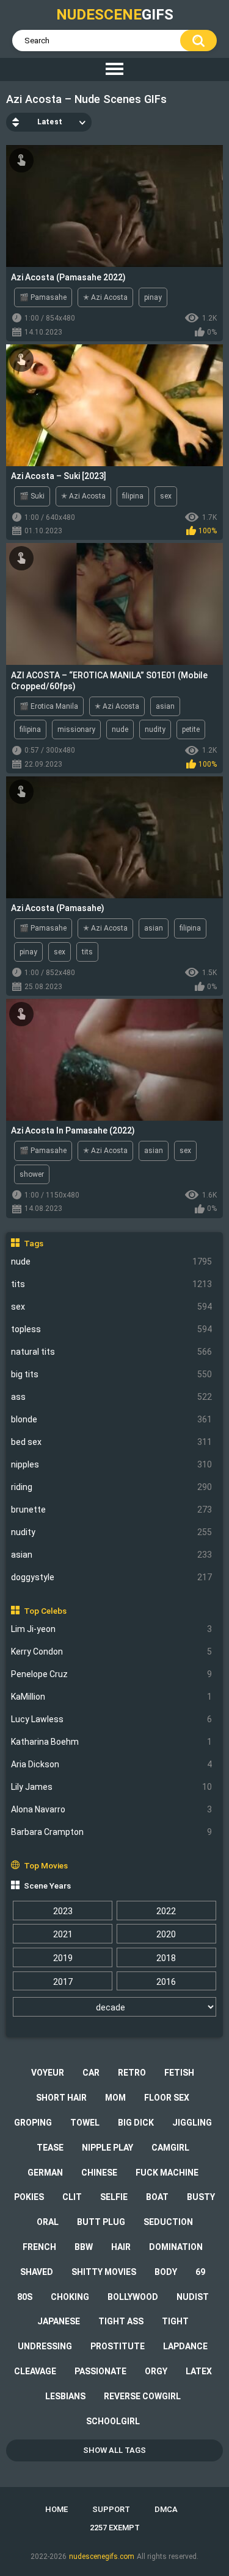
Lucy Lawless (112, 1719)
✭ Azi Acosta (105, 297)
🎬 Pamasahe (43, 297)
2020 (166, 1934)
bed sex (112, 1442)
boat (157, 2197)
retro (132, 2073)
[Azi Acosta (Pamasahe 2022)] (114, 206)
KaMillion (112, 1697)
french (39, 2247)
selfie (114, 2197)
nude (112, 1261)
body (166, 2272)
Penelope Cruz (112, 1674)
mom (115, 2098)
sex (112, 1307)
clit (72, 2197)
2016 (166, 1982)
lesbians (65, 2396)
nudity (112, 1532)
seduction (168, 2222)
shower (32, 1174)
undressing (45, 2346)
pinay (153, 297)
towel (85, 2123)
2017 (63, 1982)
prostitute (118, 2346)
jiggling (192, 2123)
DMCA (166, 2509)
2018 (166, 1958)
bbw (84, 2247)
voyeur (48, 2073)
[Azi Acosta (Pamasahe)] (114, 837)
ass (112, 1397)
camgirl (170, 2148)
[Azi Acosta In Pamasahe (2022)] (114, 1060)
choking (70, 2297)
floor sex (167, 2098)
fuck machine (167, 2173)
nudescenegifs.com (102, 2556)
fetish (179, 2073)
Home (56, 2509)
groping (33, 2123)
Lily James (112, 1787)
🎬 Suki (32, 496)
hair (121, 2247)
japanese (59, 2321)
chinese (99, 2173)
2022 (166, 1911)
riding (112, 1487)
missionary (76, 729)
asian (112, 1555)
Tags (34, 1243)
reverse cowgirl (142, 2396)
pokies (29, 2197)
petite (191, 729)
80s (25, 2297)
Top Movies (46, 1865)
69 (200, 2272)
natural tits (112, 1352)
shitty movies (104, 2272)
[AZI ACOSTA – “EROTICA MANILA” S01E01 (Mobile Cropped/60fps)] (114, 604)
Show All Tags (114, 2450)
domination (176, 2247)
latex (199, 2371)
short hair (61, 2098)
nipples (112, 1464)
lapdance (185, 2346)
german (45, 2173)
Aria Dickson (112, 1764)
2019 (63, 1958)
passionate (100, 2371)
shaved (37, 2272)
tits (112, 1284)
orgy (156, 2371)
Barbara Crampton (112, 1832)
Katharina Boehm (112, 1742)
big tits (112, 1374)
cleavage (35, 2371)
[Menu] (114, 69)
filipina (133, 496)
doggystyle (112, 1577)
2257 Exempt (115, 2528)
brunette (112, 1510)
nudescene (115, 15)
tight (175, 2321)
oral (48, 2222)
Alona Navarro (112, 1809)
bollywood (133, 2297)
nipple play (107, 2148)
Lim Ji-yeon (112, 1629)
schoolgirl (113, 2421)
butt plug (101, 2222)
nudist (193, 2297)
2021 (63, 1934)
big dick (136, 2123)
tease (50, 2148)
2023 (63, 1911)
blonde (112, 1419)
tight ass (121, 2321)
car (91, 2073)
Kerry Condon (112, 1652)
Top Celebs (45, 1611)
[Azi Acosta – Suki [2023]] (114, 405)
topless (112, 1329)
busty (201, 2197)
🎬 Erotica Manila (49, 706)
